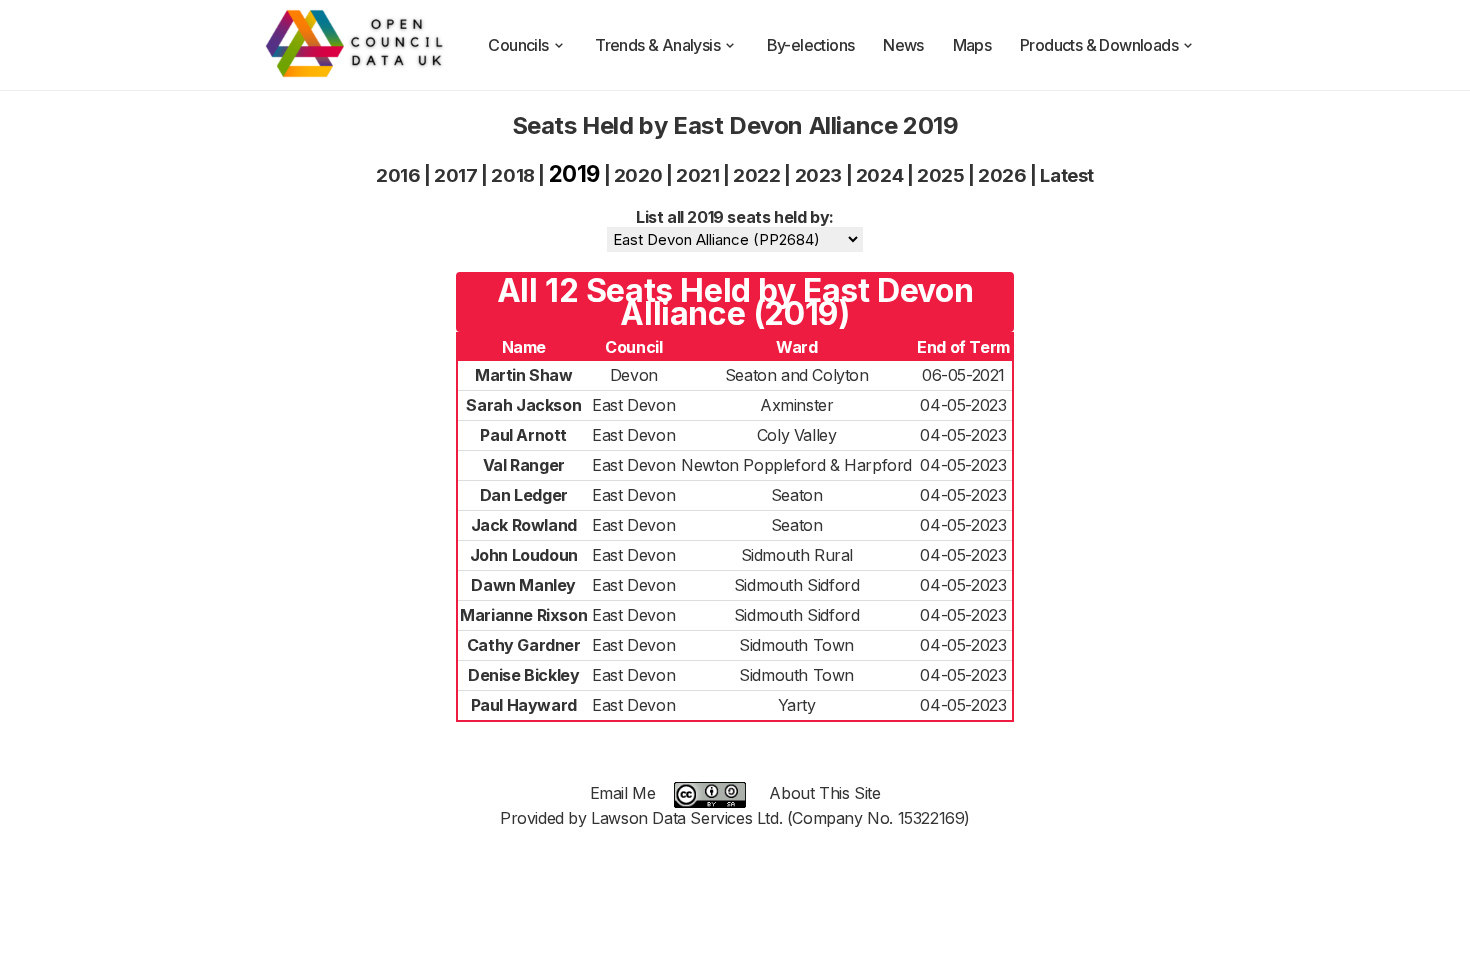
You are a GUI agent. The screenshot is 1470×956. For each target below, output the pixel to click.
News (903, 45)
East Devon (633, 405)
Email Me (623, 793)
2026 (1002, 175)
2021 (697, 175)
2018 (512, 175)
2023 (818, 175)
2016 (398, 175)
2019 (574, 173)
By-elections (811, 45)
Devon (634, 375)
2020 (638, 175)
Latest (1067, 175)
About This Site (824, 793)
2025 (940, 175)
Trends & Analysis (657, 45)
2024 (879, 175)
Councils (518, 45)
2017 (455, 175)
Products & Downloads (1099, 45)
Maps (972, 45)
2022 (756, 175)
